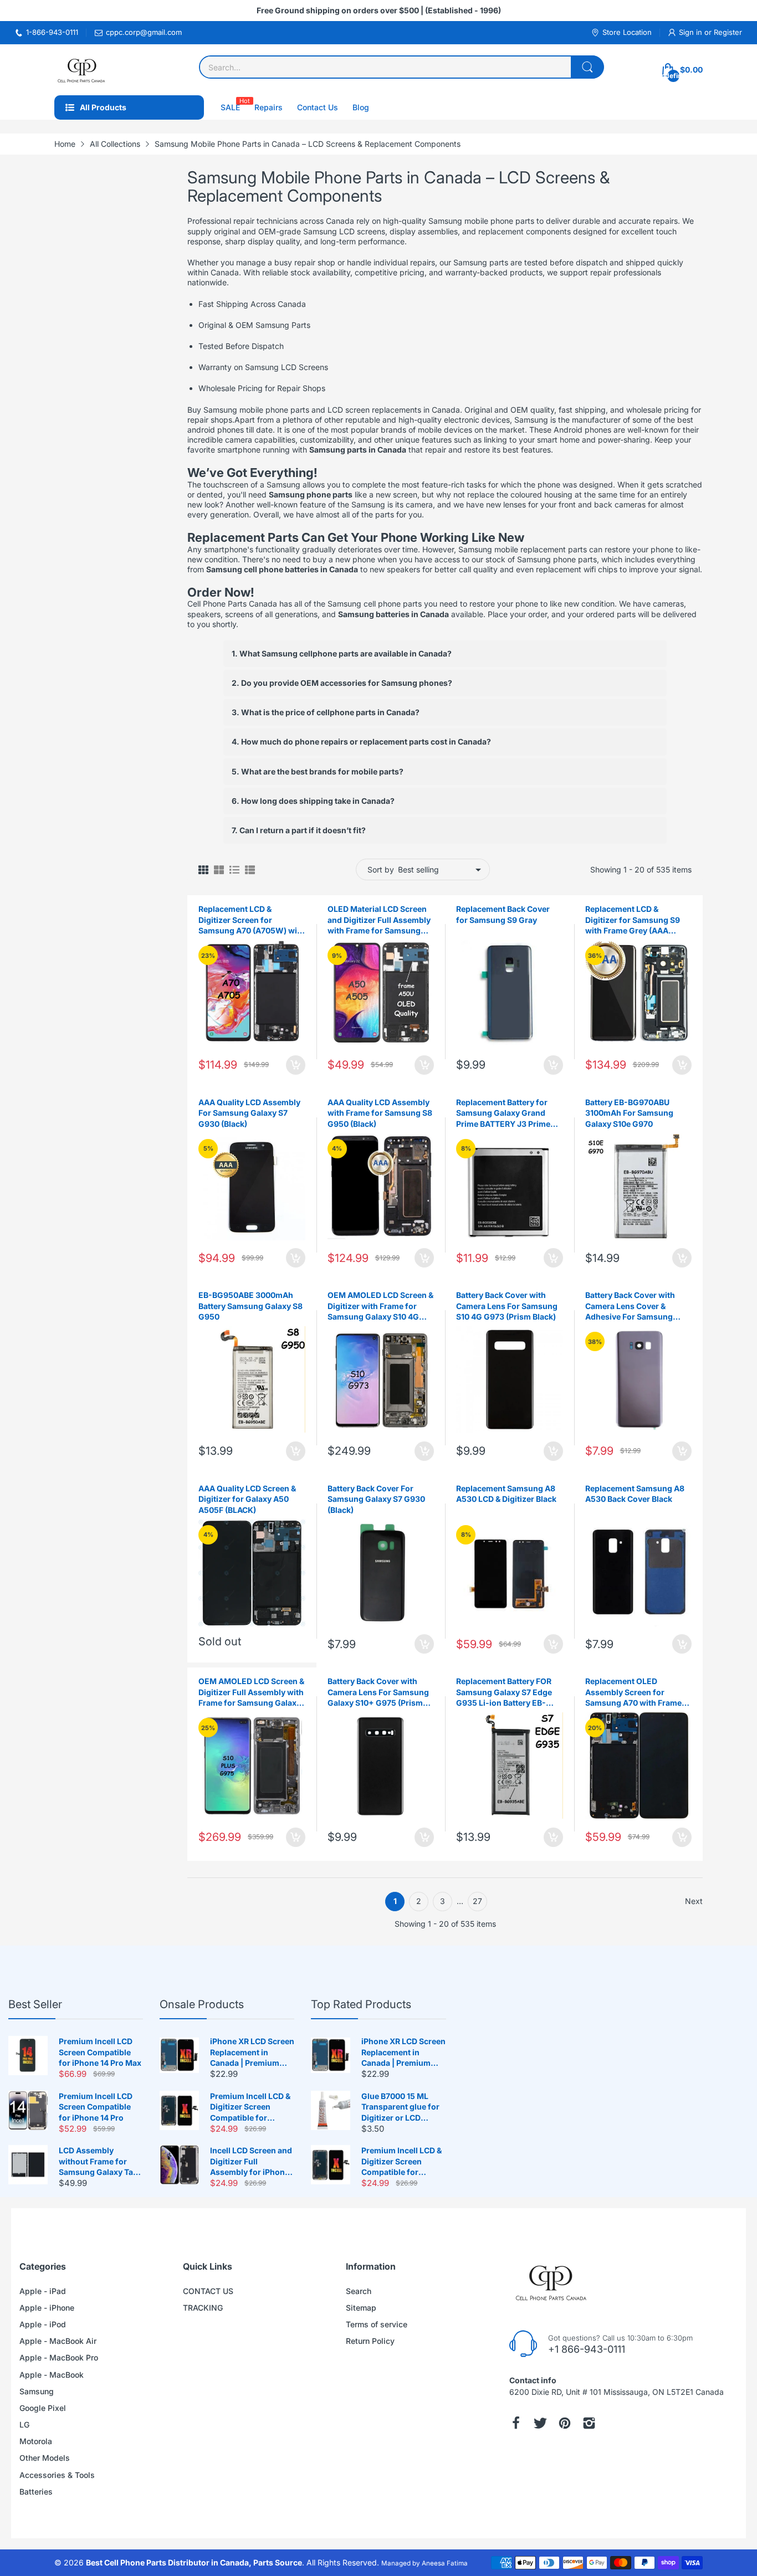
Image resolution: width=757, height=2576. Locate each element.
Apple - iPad (43, 2291)
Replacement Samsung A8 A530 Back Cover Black (635, 1494)
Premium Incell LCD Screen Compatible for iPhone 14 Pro (96, 2107)
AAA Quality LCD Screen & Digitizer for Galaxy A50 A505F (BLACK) (247, 1499)
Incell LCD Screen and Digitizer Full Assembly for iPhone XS (251, 2162)
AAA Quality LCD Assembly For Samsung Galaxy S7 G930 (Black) (249, 1113)
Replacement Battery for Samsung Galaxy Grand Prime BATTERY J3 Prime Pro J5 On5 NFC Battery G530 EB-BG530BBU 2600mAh (503, 1113)
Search (359, 2291)
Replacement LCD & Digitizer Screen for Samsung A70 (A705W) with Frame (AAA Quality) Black (252, 920)
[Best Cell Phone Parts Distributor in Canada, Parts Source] (82, 70)
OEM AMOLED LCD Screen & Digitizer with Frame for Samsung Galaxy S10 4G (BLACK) (380, 1306)
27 (477, 1901)
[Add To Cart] (296, 1065)
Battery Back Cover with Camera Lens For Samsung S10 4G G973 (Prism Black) (507, 1306)
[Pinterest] (565, 2423)
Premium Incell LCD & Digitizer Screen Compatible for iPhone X (250, 2107)
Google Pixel (43, 2408)
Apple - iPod (43, 2324)
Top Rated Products (361, 2004)
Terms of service (377, 2324)
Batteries (36, 2492)
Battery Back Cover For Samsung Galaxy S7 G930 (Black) (376, 1499)
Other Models (45, 2458)
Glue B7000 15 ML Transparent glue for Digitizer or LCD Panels (400, 2107)
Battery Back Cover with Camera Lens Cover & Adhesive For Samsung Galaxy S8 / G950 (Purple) (634, 1306)
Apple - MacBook (52, 2375)
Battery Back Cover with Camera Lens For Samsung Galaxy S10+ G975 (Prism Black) (378, 1692)
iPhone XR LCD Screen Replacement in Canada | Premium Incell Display (252, 2052)
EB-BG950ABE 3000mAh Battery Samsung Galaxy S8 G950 (250, 1306)
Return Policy (370, 2341)
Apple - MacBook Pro (59, 2357)
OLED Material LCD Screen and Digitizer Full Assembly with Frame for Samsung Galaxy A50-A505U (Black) (379, 920)
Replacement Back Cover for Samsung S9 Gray (503, 914)
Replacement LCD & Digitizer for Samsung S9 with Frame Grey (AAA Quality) (633, 920)
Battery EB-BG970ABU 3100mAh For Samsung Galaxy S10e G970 (629, 1113)
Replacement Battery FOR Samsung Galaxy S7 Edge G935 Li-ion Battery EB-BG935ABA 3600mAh (504, 1692)
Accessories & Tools (57, 2475)
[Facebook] (516, 2423)
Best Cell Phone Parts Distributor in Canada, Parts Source (194, 2562)
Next (694, 1901)
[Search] (587, 67)
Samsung (37, 2391)
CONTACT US (208, 2291)
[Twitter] (540, 2423)
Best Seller (35, 2004)
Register (728, 32)
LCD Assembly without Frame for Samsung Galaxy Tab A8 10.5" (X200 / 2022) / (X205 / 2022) (99, 2162)
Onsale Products (202, 2004)
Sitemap (361, 2308)
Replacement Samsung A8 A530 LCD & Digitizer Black (506, 1494)
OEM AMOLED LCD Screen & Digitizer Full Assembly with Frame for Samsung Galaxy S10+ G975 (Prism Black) (251, 1692)
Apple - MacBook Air (58, 2341)
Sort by (381, 869)
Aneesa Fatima (445, 2563)
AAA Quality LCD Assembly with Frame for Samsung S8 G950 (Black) (380, 1113)
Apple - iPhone (47, 2308)
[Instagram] (589, 2423)
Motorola (36, 2441)
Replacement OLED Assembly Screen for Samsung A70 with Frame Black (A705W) (633, 1692)
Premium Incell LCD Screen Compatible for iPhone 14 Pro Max (100, 2052)
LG (24, 2424)
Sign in (692, 32)
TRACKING (203, 2308)
